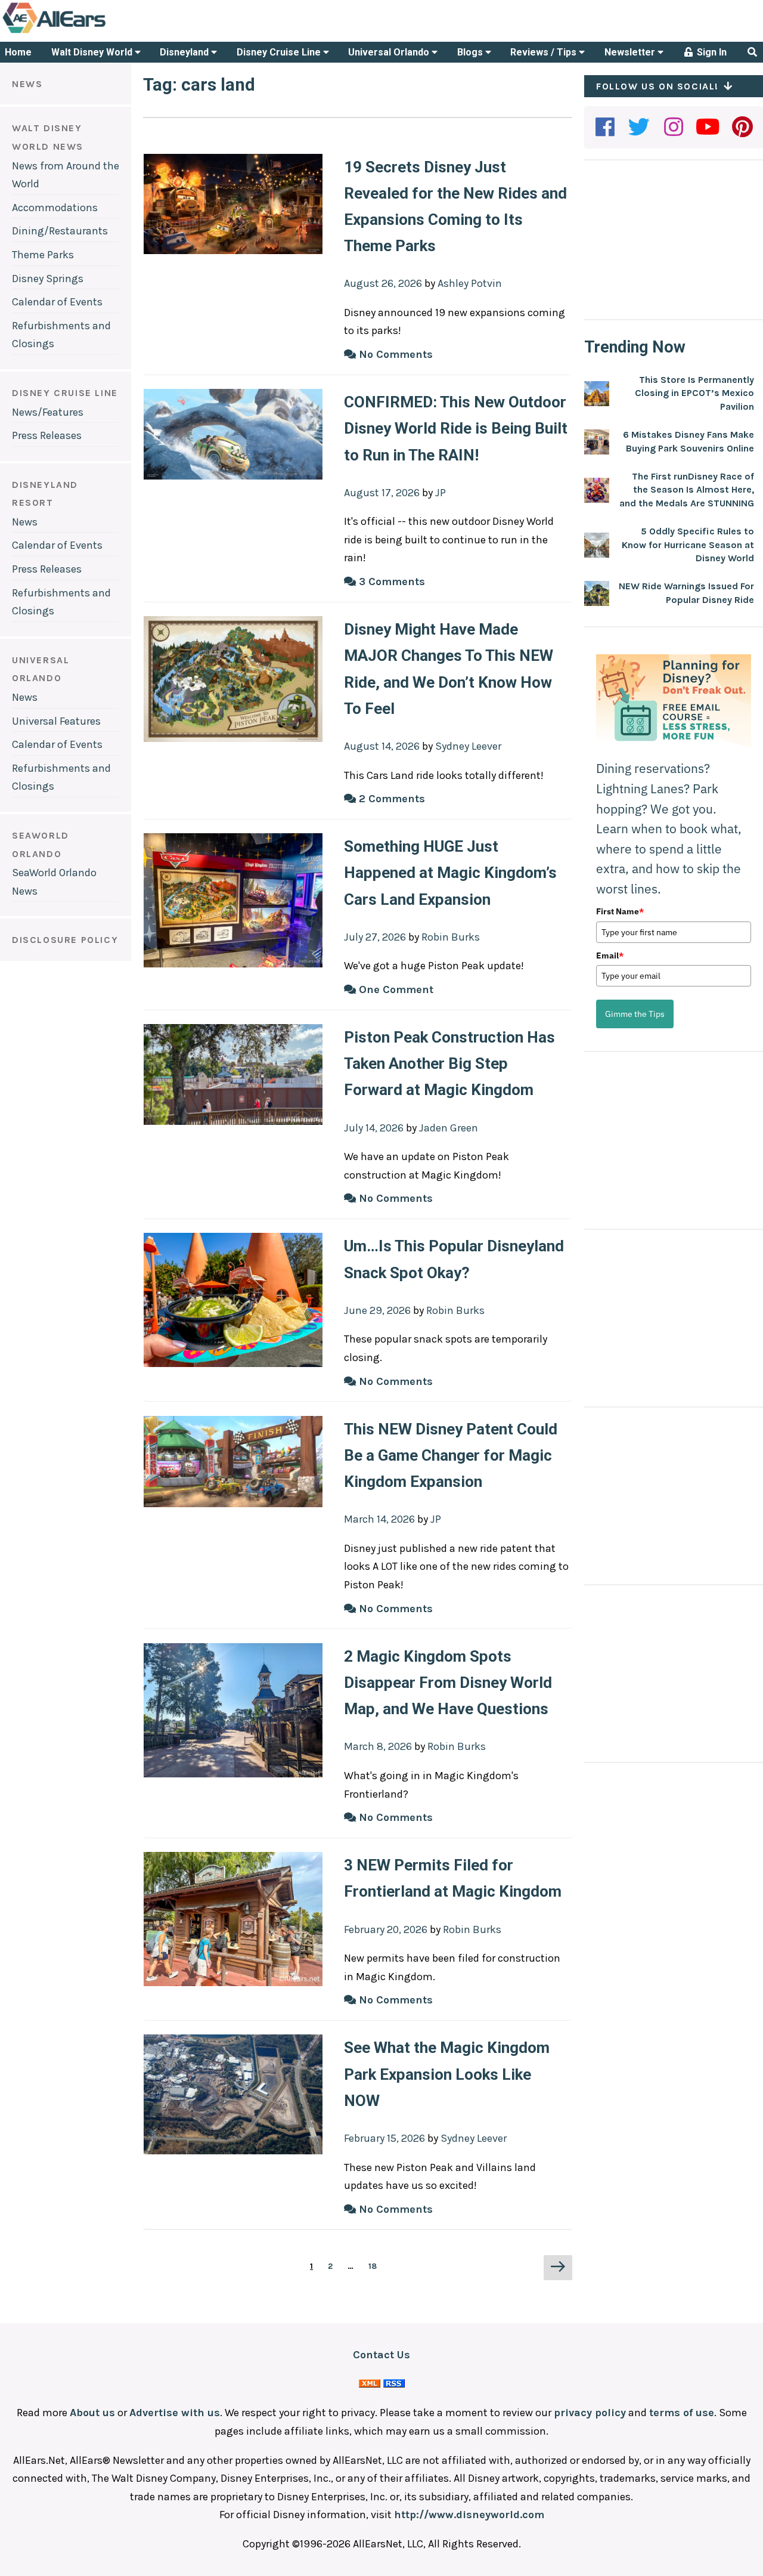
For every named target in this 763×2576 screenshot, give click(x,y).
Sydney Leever (468, 746)
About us (92, 2413)
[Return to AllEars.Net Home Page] (91, 32)
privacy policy (590, 2413)
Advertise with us (175, 2413)
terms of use (682, 2413)
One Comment (395, 989)
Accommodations (55, 208)
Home (18, 52)
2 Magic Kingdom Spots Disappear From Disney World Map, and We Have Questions (448, 1683)
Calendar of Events (57, 302)
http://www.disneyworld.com (469, 2515)
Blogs (471, 52)
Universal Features (56, 721)
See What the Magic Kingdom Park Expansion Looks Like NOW (447, 2074)
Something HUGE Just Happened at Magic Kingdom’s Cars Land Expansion (450, 873)
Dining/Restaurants (60, 231)
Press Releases (47, 435)
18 (376, 2266)
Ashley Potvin (470, 283)
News (25, 522)
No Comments (394, 354)
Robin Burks (451, 937)
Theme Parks (43, 255)
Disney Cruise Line (280, 52)
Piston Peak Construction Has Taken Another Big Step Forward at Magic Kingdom (449, 1063)
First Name (620, 911)
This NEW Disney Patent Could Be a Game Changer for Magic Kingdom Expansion (451, 1455)
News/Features (48, 412)
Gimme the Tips (635, 1014)
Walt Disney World (93, 52)
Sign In (711, 52)
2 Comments (390, 799)
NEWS (27, 84)
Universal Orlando (390, 52)
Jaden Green (449, 1128)
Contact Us (381, 2355)
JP (441, 493)
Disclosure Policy (65, 940)
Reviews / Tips (545, 52)
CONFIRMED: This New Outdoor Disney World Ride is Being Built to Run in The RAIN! (456, 428)
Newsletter (631, 52)
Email (610, 955)
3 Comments (390, 582)
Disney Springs (48, 279)
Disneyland (185, 52)
